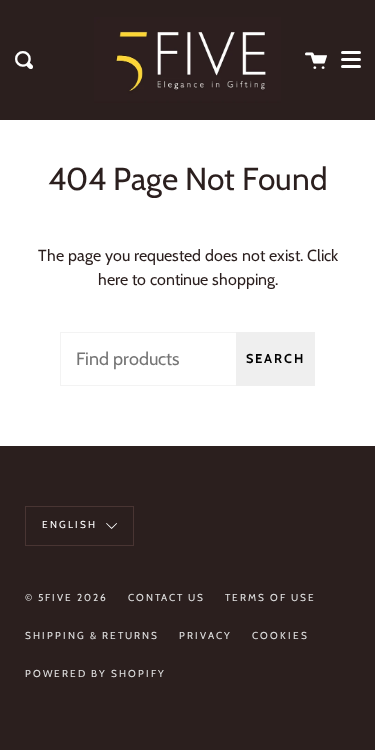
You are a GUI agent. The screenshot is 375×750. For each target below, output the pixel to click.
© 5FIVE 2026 (66, 597)
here (113, 279)
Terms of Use (270, 597)
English (71, 524)
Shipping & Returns (92, 635)
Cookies (280, 635)
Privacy (205, 635)
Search (275, 358)
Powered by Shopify (95, 673)
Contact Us (166, 597)
